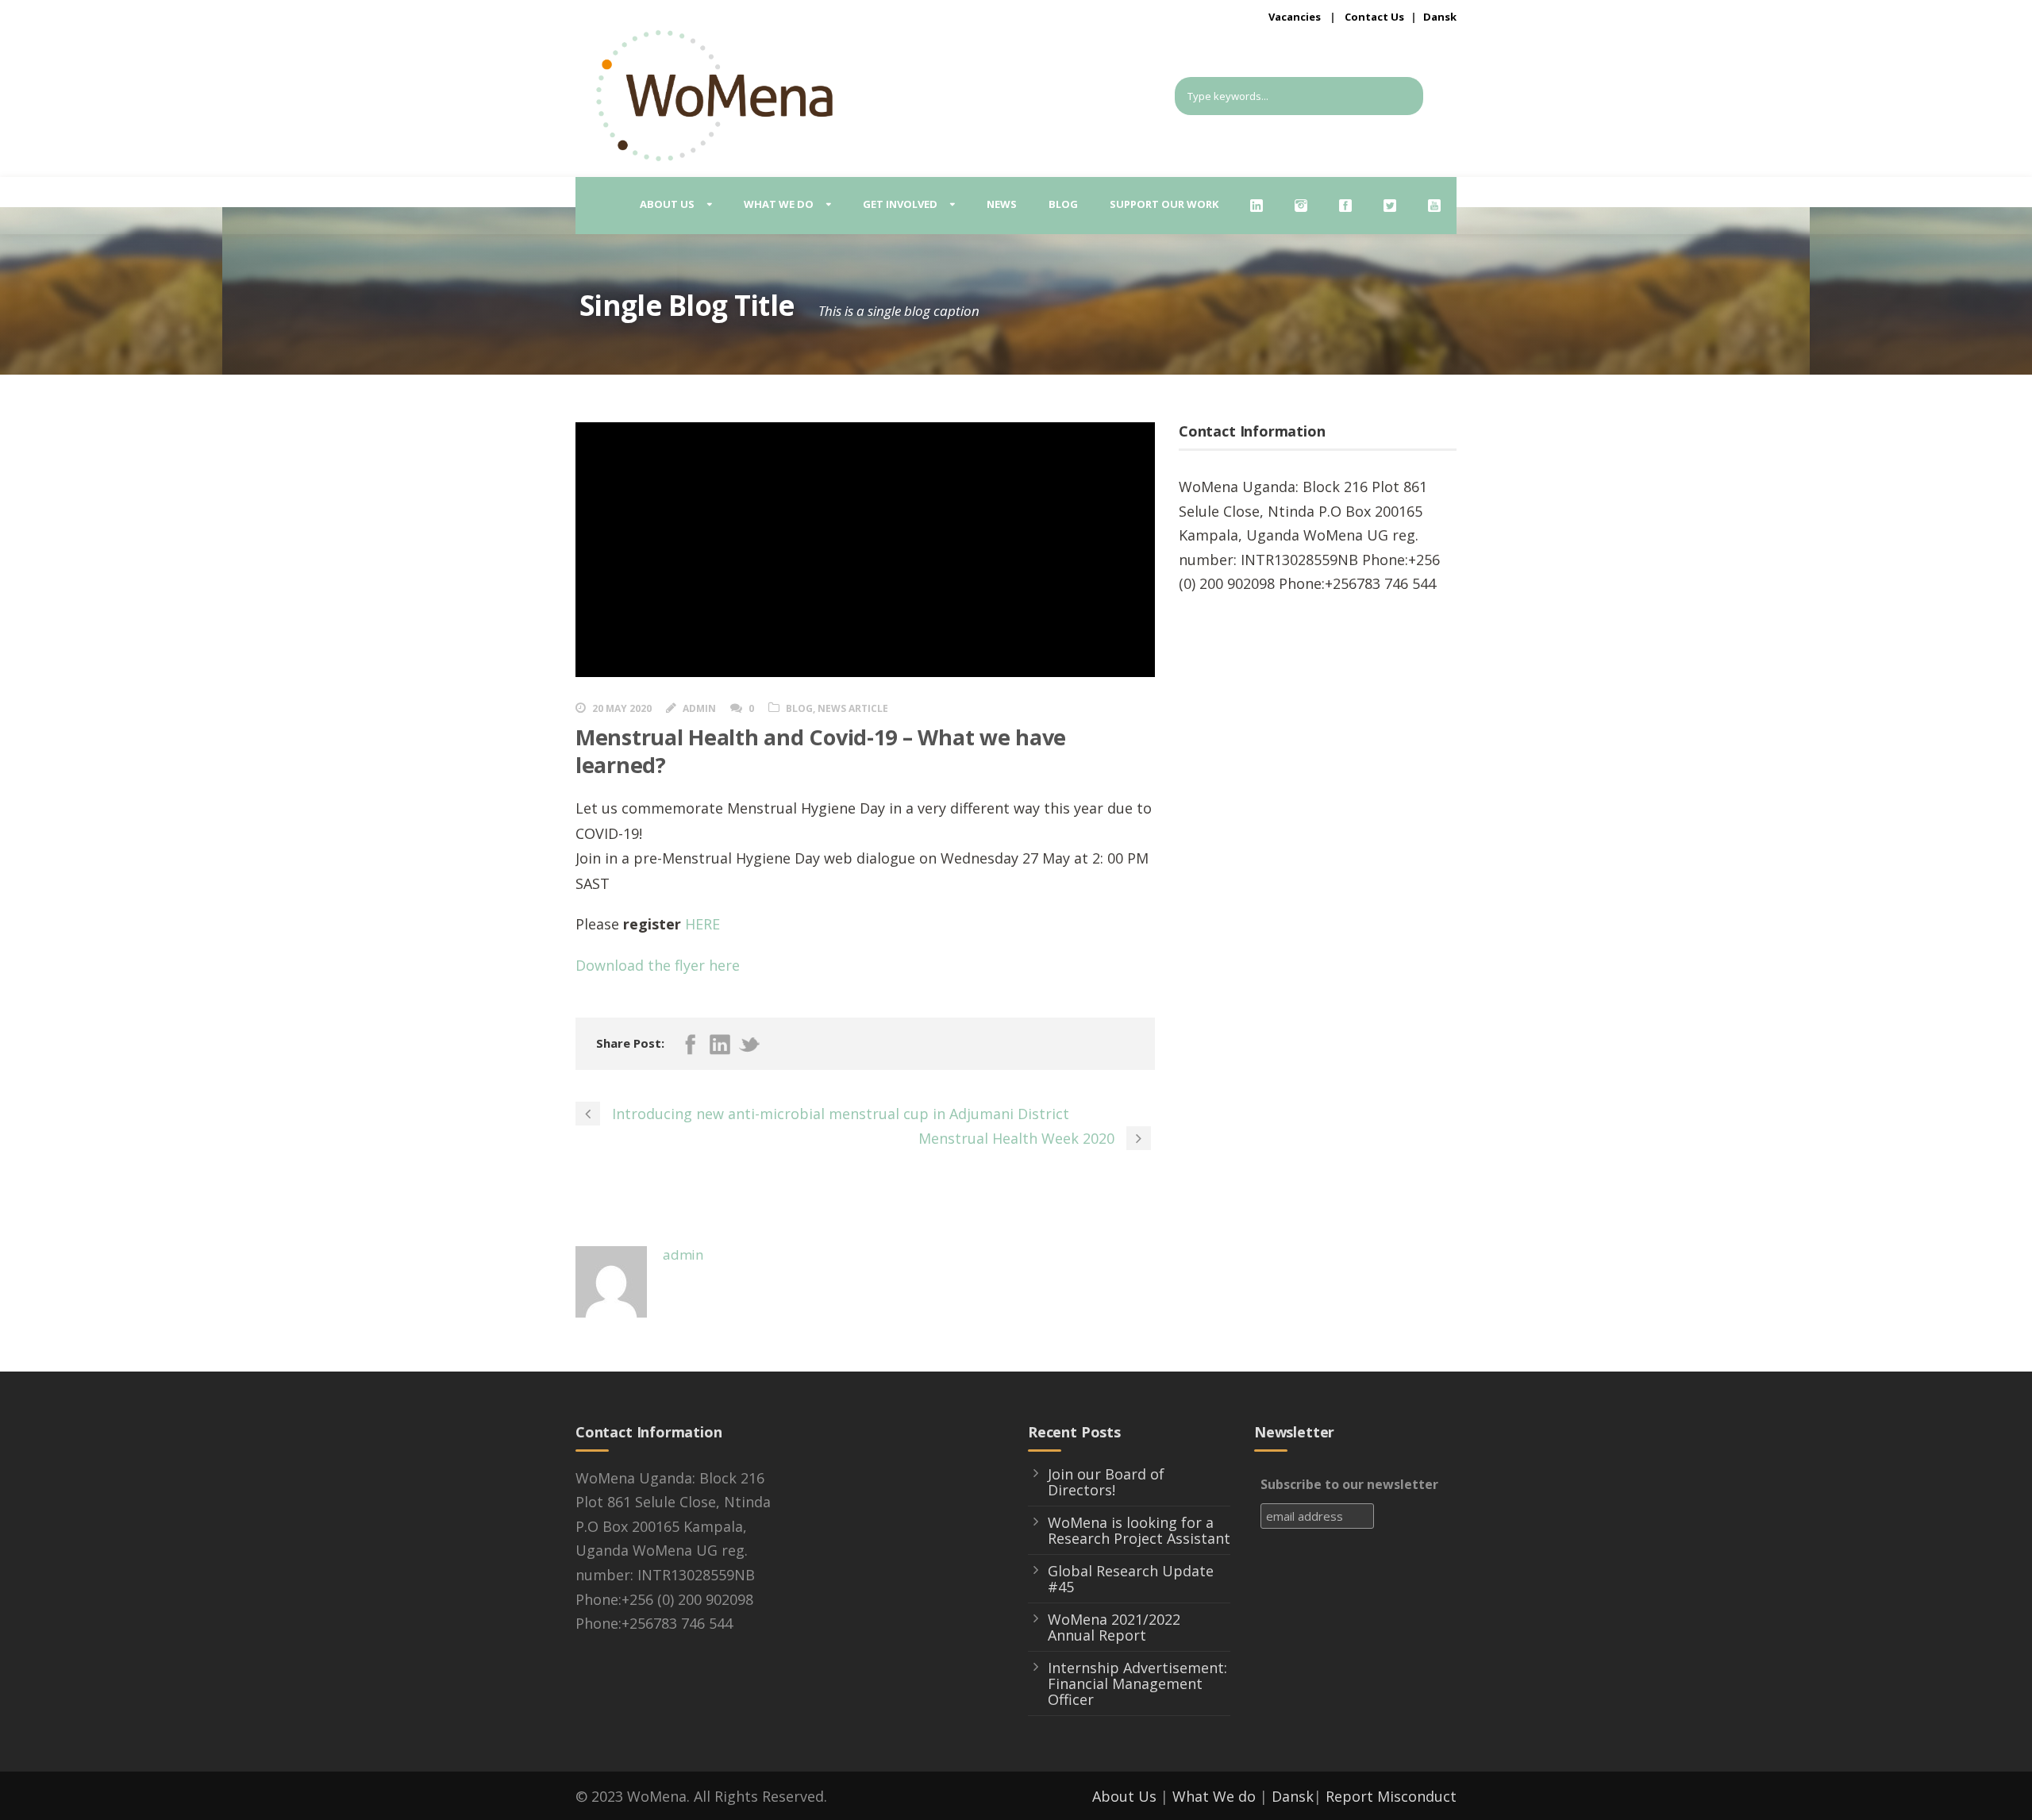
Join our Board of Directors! (1106, 1482)
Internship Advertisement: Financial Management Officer (1137, 1683)
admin (699, 708)
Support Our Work (1164, 204)
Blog (1063, 204)
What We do (1214, 1796)
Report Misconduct (1391, 1796)
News (1002, 204)
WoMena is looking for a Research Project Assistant (1139, 1530)
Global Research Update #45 (1131, 1579)
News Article (853, 708)
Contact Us (1374, 17)
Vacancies (1295, 17)
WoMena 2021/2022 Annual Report (1114, 1627)
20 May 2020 (622, 708)
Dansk (1440, 17)
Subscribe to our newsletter (1349, 1484)
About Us (1124, 1796)
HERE (702, 924)
